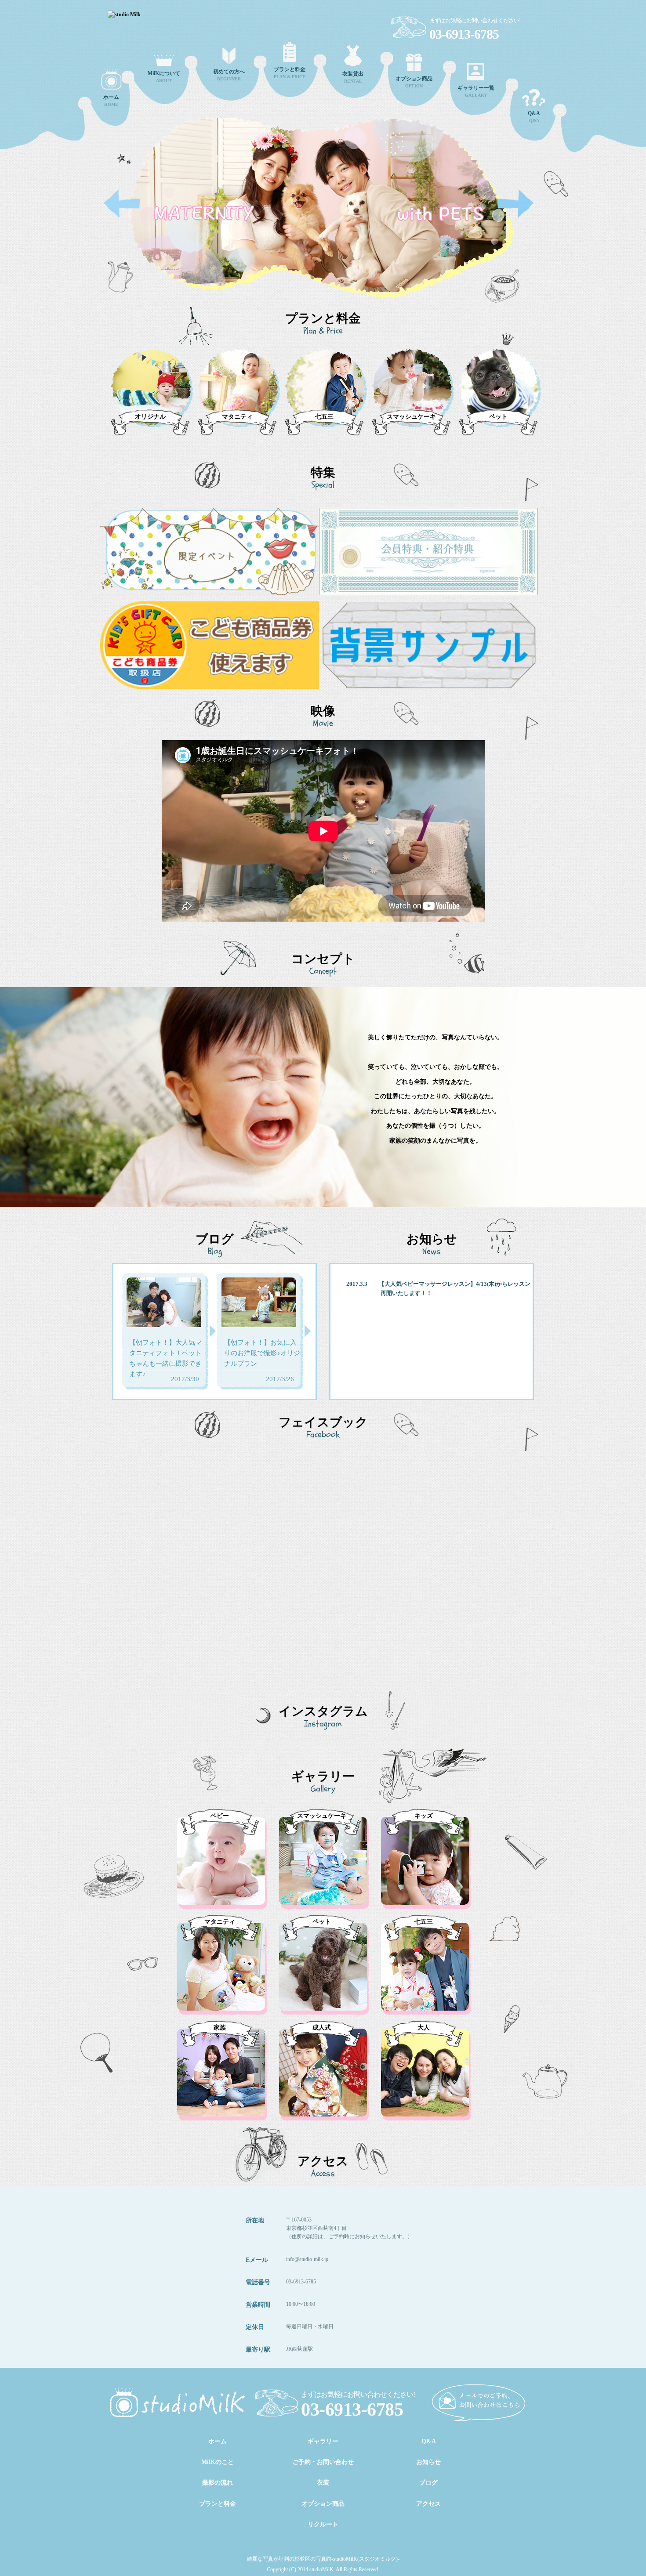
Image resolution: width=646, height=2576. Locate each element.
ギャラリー (323, 2441)
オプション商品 (323, 2504)
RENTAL (353, 77)
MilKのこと (218, 2462)
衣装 (323, 2483)
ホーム (218, 2441)
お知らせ (428, 2462)
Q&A (534, 117)
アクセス (428, 2504)
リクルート (323, 2524)
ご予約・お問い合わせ (323, 2462)
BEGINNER (229, 75)
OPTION (414, 82)
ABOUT (164, 77)
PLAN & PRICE (290, 73)
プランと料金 (218, 2504)
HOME (111, 100)
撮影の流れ (218, 2483)
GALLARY (476, 91)
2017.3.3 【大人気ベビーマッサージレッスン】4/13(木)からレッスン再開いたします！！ (438, 1288)
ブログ (428, 2483)
